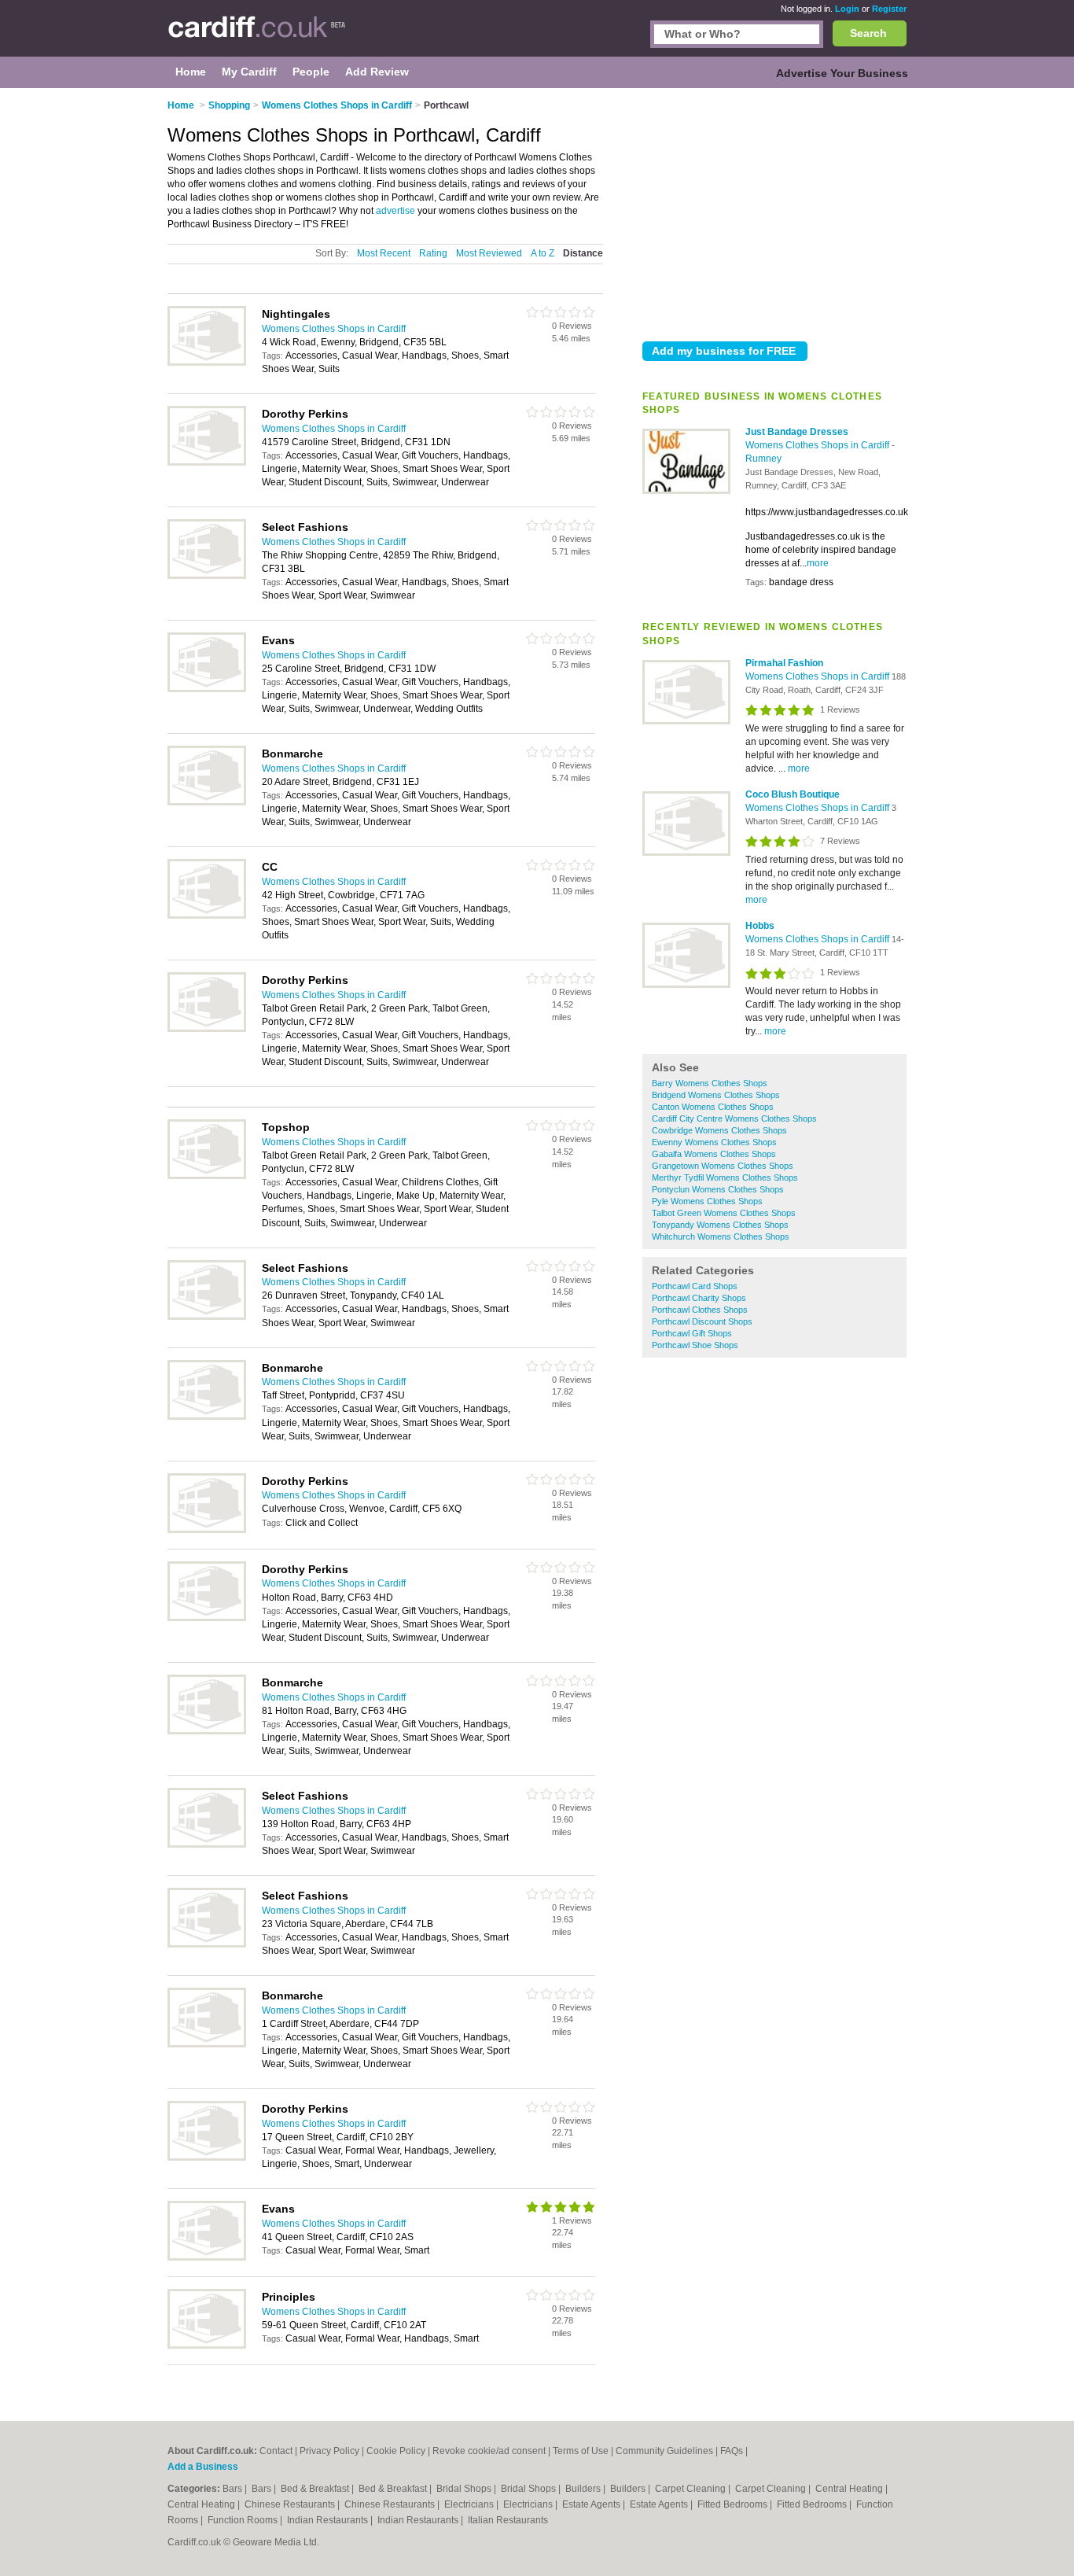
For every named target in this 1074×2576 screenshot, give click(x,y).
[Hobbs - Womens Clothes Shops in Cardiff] (686, 985)
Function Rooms (244, 2520)
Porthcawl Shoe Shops (695, 1345)
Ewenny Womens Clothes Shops (714, 1142)
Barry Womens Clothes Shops (710, 1083)
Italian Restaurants (508, 2520)
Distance (583, 253)
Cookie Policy (396, 2451)
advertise (395, 211)
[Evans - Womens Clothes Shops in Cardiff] (207, 689)
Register (889, 9)
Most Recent (384, 253)
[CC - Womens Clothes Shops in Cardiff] (207, 916)
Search (868, 33)
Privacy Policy (329, 2451)
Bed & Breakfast (316, 2489)
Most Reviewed (489, 253)
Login (847, 9)
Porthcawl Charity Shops (699, 1298)
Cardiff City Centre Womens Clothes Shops (734, 1118)
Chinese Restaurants (291, 2504)
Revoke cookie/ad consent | (493, 2451)
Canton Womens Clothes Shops (713, 1107)
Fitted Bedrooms (734, 2504)
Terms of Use (581, 2451)
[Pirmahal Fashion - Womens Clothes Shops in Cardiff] (686, 721)
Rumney (763, 459)
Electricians (470, 2504)
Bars (234, 2489)
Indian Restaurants (329, 2520)
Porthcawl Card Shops (695, 1286)
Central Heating (850, 2489)
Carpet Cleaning (691, 2489)
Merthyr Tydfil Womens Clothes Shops (725, 1177)
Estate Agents (592, 2504)
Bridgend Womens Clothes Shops (716, 1095)
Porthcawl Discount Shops (702, 1321)
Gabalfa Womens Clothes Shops (714, 1154)
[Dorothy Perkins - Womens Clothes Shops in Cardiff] (207, 463)
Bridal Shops (465, 2489)
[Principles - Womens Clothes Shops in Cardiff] (207, 2346)
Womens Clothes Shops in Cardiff (818, 445)
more (818, 563)
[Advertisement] (774, 212)
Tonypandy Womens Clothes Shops (720, 1225)
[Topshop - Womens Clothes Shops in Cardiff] (207, 1176)
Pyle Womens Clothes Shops (707, 1201)
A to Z (543, 253)
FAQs (732, 2451)
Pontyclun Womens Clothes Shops (718, 1189)
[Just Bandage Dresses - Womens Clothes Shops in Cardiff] (686, 491)
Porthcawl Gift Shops (692, 1333)
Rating (433, 253)
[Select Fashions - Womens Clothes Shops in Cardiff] (207, 576)
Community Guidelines (664, 2451)
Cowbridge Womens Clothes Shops (719, 1130)
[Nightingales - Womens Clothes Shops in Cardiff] (207, 363)
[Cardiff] (257, 36)
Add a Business (203, 2467)
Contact (276, 2451)
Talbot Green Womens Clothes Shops (724, 1213)
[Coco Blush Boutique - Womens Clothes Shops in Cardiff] (686, 853)
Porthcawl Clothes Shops (700, 1310)
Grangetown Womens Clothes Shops (723, 1166)
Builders (584, 2489)
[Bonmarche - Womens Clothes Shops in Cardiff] (207, 802)
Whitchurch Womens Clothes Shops (721, 1236)
